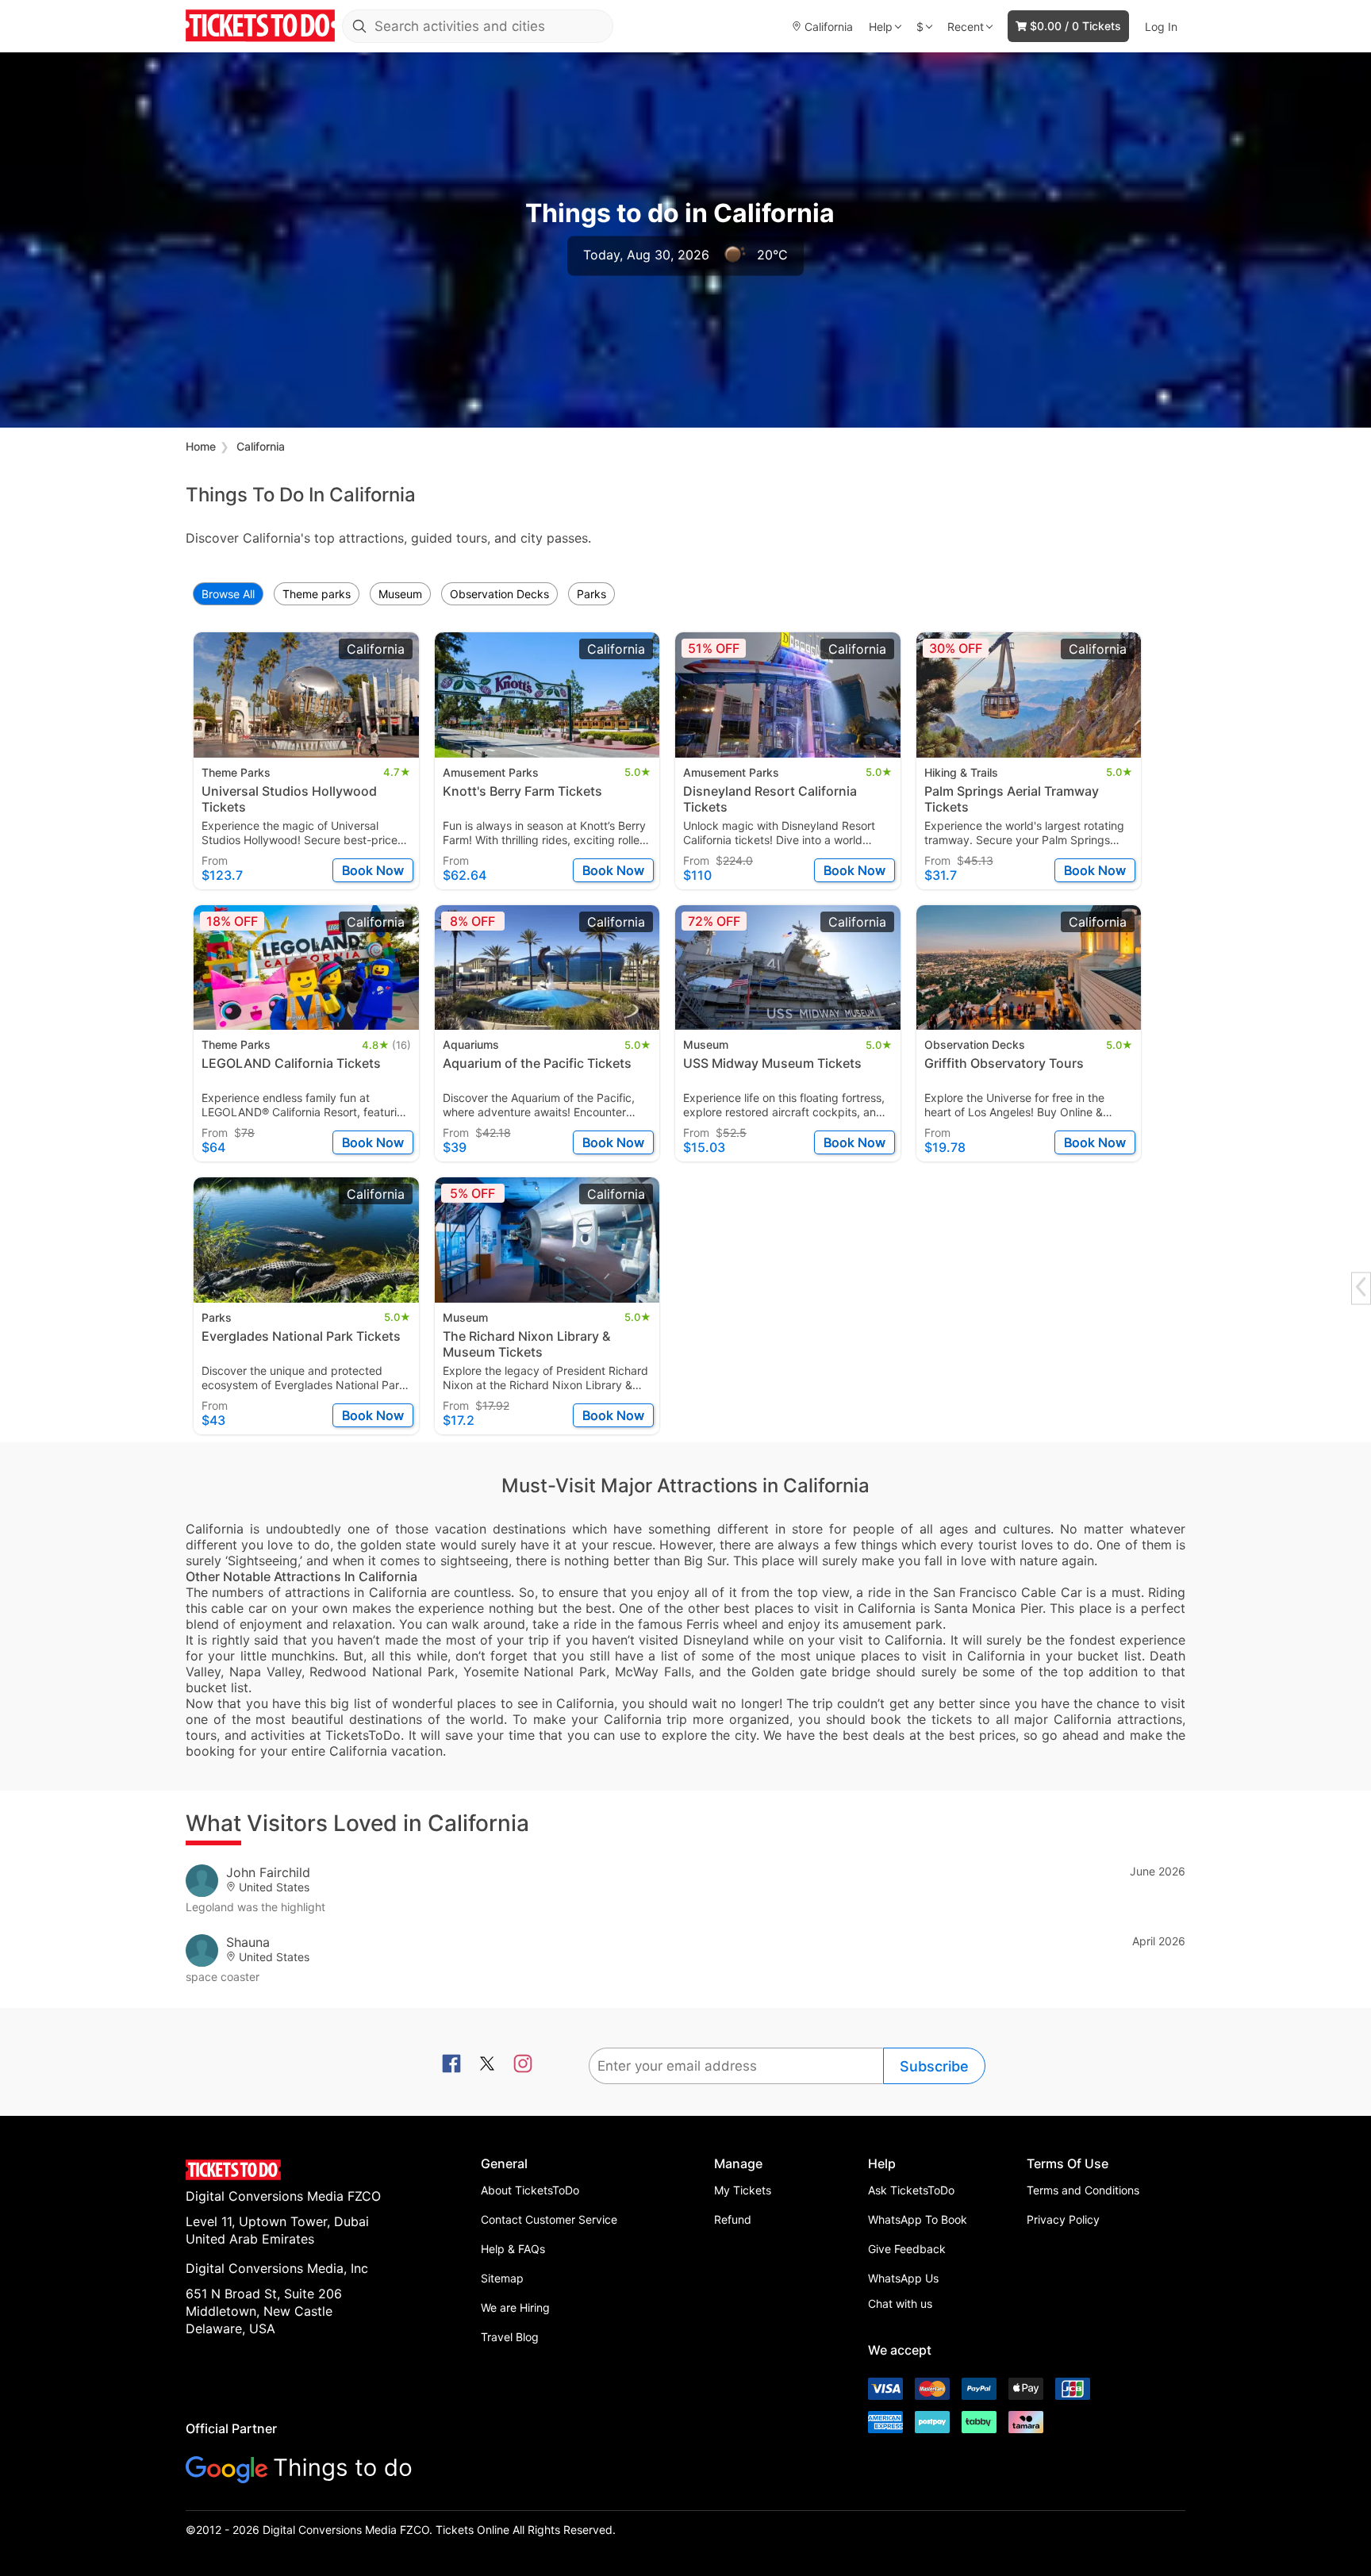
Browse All (228, 594)
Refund (733, 2219)
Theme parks (317, 594)
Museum (400, 594)
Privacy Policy (1063, 2219)
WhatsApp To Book (918, 2219)
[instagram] (523, 2065)
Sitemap (502, 2278)
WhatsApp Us (903, 2278)
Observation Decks (499, 594)
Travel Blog (510, 2337)
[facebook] (451, 2065)
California (261, 446)
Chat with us (900, 2303)
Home (201, 446)
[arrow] (1361, 1286)
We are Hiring (515, 2307)
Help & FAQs (513, 2249)
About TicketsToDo (530, 2190)
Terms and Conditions (1083, 2190)
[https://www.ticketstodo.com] (260, 26)
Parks (591, 594)
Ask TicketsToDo (911, 2190)
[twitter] (487, 2065)
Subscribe (934, 2066)
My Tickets (743, 2190)
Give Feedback (907, 2249)
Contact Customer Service (549, 2219)
